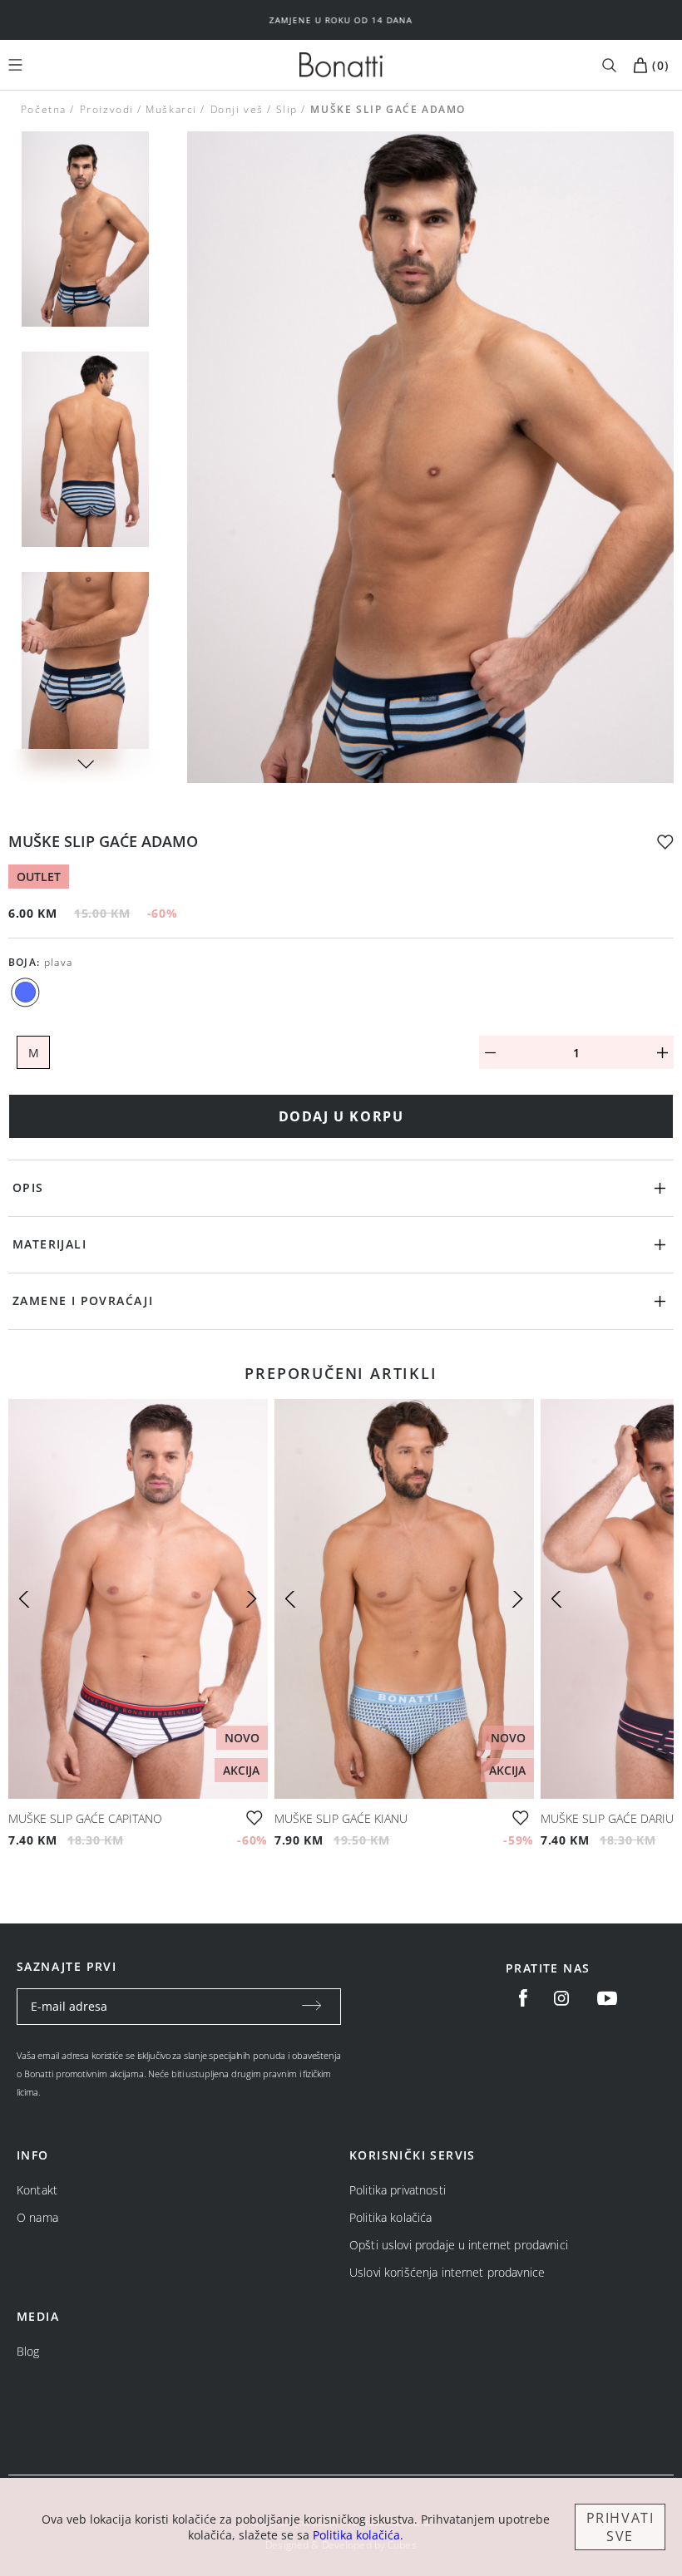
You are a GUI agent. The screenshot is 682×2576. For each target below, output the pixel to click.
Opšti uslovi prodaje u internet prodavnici (459, 2245)
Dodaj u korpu (341, 1116)
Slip (287, 109)
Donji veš (236, 109)
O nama (37, 2217)
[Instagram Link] (561, 1998)
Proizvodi (106, 109)
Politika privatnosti (398, 2190)
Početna (44, 109)
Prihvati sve (620, 2527)
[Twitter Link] (607, 1998)
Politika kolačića (390, 2217)
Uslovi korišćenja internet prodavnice (447, 2272)
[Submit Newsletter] (312, 2007)
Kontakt (37, 2190)
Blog (28, 2351)
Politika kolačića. (358, 2535)
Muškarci (172, 109)
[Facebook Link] (523, 1998)
